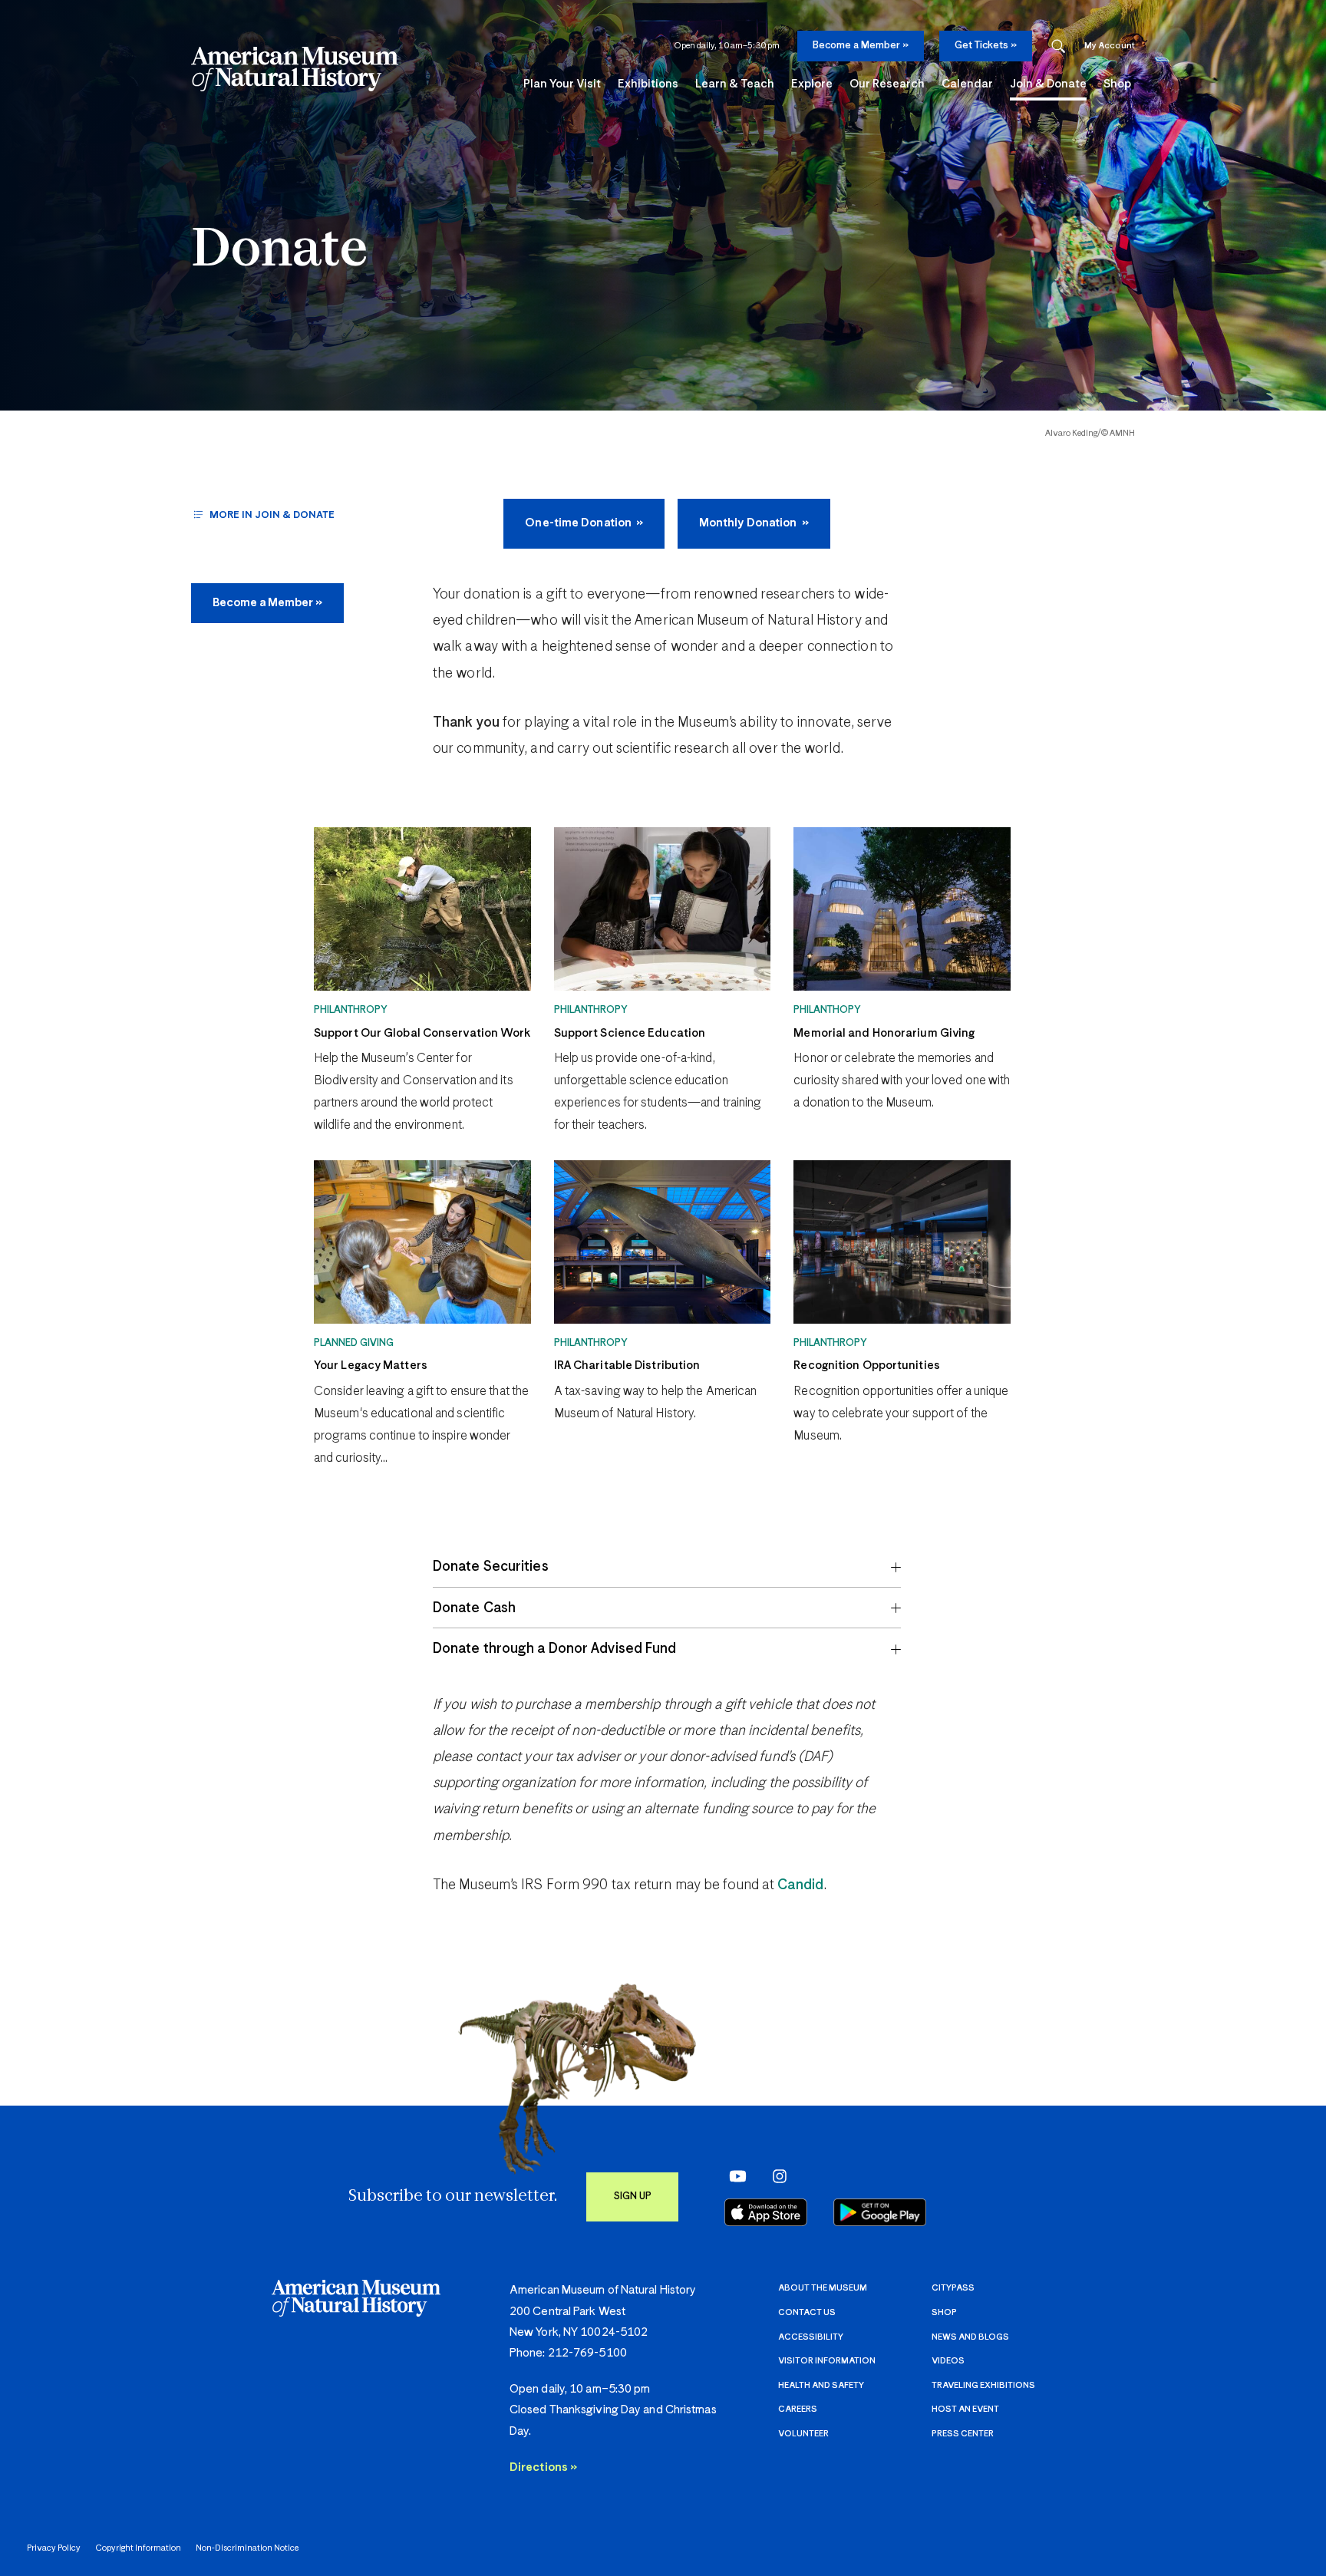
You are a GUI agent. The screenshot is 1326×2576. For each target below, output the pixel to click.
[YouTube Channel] (734, 2176)
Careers (798, 2409)
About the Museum (823, 2288)
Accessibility (811, 2337)
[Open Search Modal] (1058, 46)
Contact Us (807, 2312)
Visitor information (827, 2361)
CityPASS (953, 2288)
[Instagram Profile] (775, 2176)
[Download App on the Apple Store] (766, 2212)
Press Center (963, 2434)
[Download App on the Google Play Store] (880, 2212)
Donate (279, 251)
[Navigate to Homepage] (295, 69)
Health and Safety (821, 2385)
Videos (948, 2361)
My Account (1110, 46)
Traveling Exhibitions (983, 2385)
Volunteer (803, 2434)
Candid (800, 1885)
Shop (944, 2312)
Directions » (543, 2467)
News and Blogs (970, 2337)
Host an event (965, 2409)
